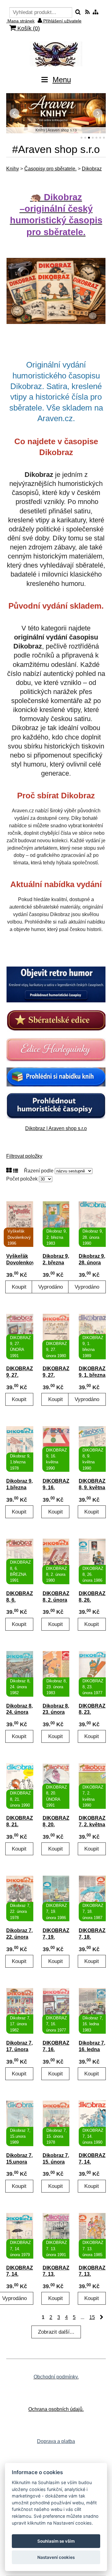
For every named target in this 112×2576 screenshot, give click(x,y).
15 (92, 2317)
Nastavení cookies (56, 2557)
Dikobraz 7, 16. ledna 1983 (92, 2049)
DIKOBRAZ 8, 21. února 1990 (20, 1825)
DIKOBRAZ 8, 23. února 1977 (92, 1712)
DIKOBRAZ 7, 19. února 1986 (56, 1937)
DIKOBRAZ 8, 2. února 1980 (56, 1600)
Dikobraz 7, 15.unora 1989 (19, 2162)
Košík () (28, 28)
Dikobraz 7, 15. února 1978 (56, 2162)
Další (98, 113)
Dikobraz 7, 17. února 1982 (19, 2049)
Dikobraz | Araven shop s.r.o (56, 1128)
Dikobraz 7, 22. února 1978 (19, 1937)
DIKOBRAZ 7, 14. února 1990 (92, 2162)
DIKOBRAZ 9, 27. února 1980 (56, 1375)
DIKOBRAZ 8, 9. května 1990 (92, 1488)
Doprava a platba (56, 2441)
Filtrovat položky (24, 1156)
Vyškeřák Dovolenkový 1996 (20, 1263)
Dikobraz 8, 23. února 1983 (56, 1712)
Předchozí (14, 113)
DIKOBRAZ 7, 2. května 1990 (92, 1825)
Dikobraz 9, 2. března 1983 (56, 1263)
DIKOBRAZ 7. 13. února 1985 (92, 2274)
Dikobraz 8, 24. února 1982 (19, 1712)
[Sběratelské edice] (56, 1020)
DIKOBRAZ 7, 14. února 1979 (20, 2274)
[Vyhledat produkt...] (78, 12)
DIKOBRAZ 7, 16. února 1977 (56, 2049)
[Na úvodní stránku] (56, 54)
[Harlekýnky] (56, 1050)
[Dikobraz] (56, 984)
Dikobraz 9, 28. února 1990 (92, 1263)
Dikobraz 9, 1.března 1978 (19, 1488)
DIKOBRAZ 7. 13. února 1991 (56, 2274)
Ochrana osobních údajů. (56, 2409)
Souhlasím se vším (56, 2541)
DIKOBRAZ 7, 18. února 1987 (92, 1937)
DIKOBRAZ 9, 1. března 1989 (92, 1375)
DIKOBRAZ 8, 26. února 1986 (92, 1600)
